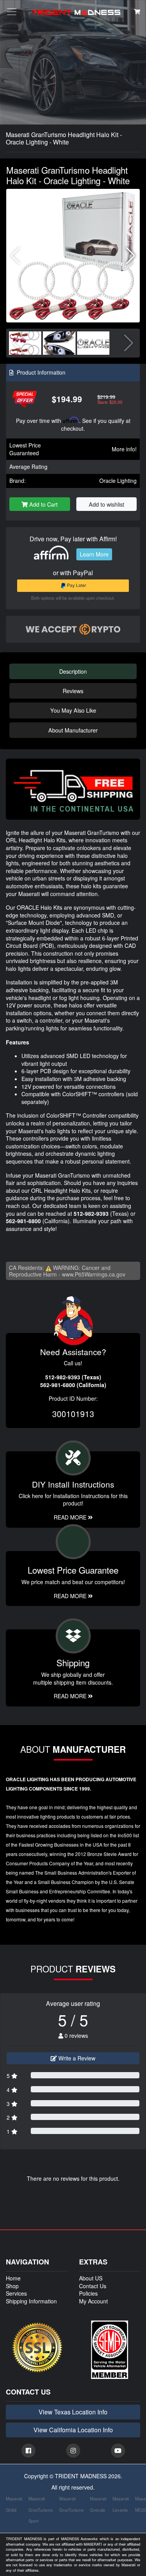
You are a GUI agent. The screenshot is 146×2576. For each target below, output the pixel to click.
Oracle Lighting (118, 481)
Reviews (73, 691)
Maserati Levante (121, 2504)
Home (13, 2278)
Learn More (94, 554)
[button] (131, 256)
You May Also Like (73, 710)
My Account (93, 2301)
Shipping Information (31, 2301)
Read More (71, 1596)
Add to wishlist (106, 504)
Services (16, 2293)
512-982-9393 (91, 1213)
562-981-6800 (23, 1221)
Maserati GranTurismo (71, 2504)
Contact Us (93, 2286)
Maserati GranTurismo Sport (41, 2510)
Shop (12, 2286)
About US (91, 2278)
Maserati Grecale (98, 2504)
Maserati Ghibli (14, 2504)
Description (73, 671)
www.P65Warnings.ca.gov (94, 1274)
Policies (88, 2293)
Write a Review (76, 2058)
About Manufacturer (73, 730)
